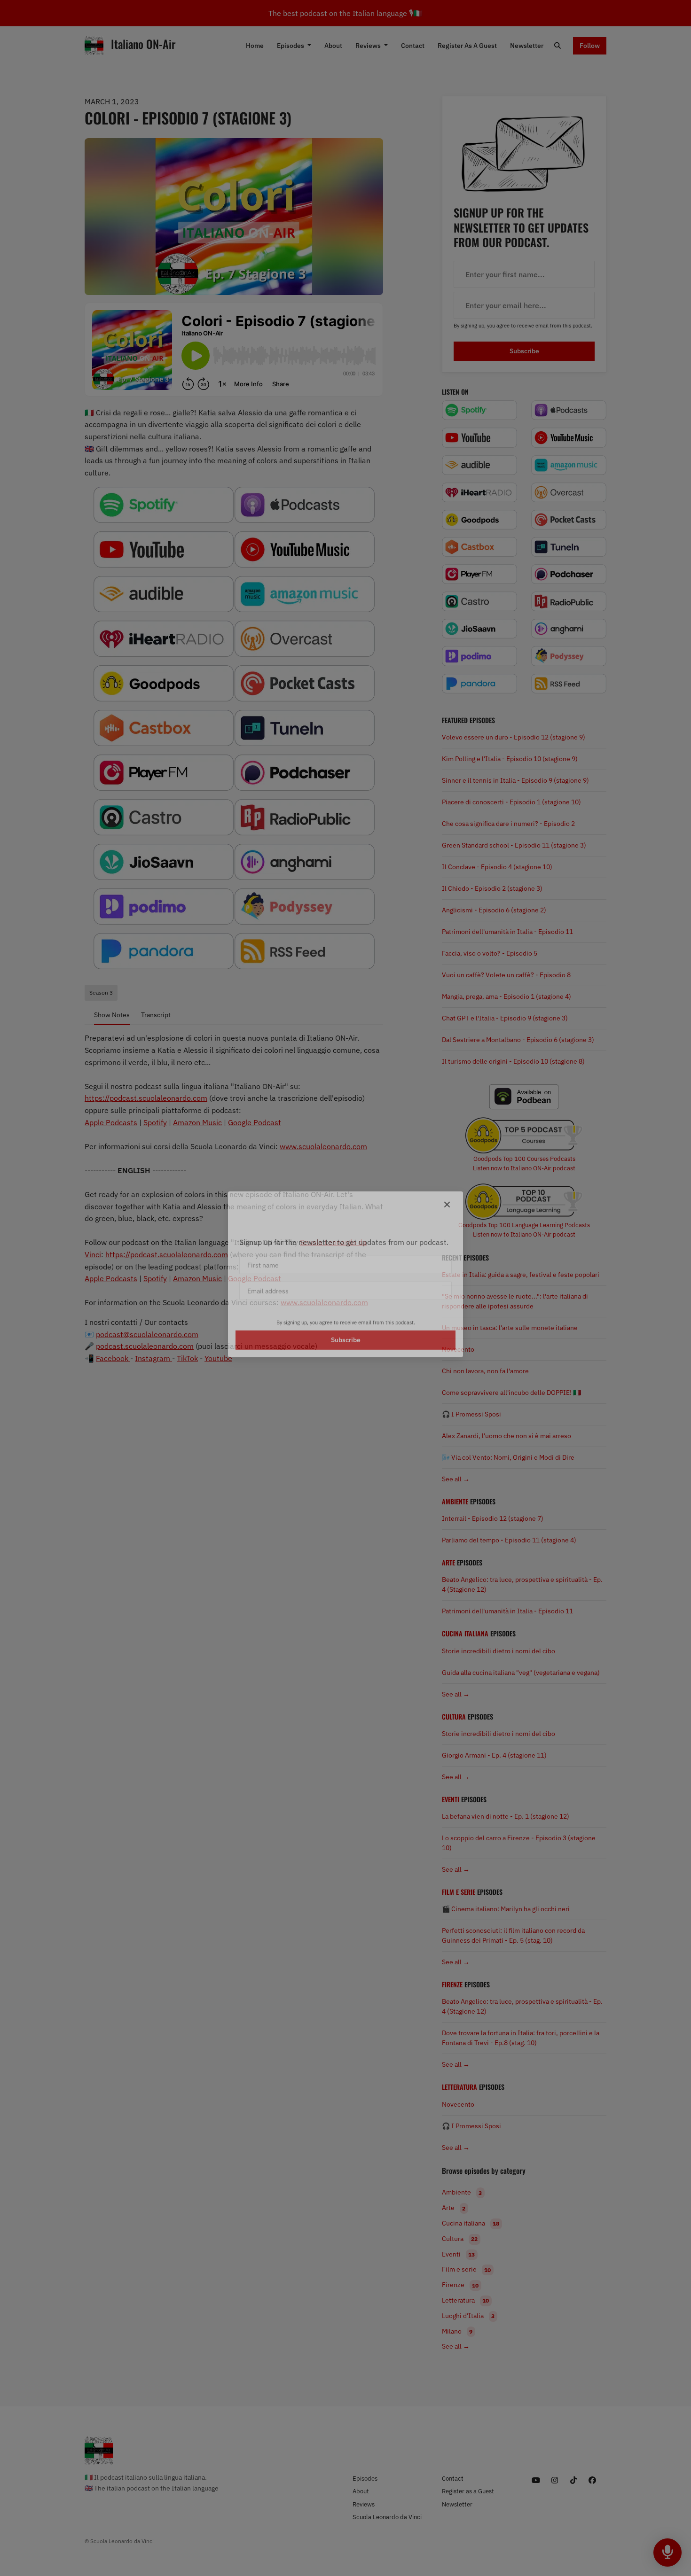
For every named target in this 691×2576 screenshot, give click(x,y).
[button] (447, 1162)
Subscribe (346, 1409)
